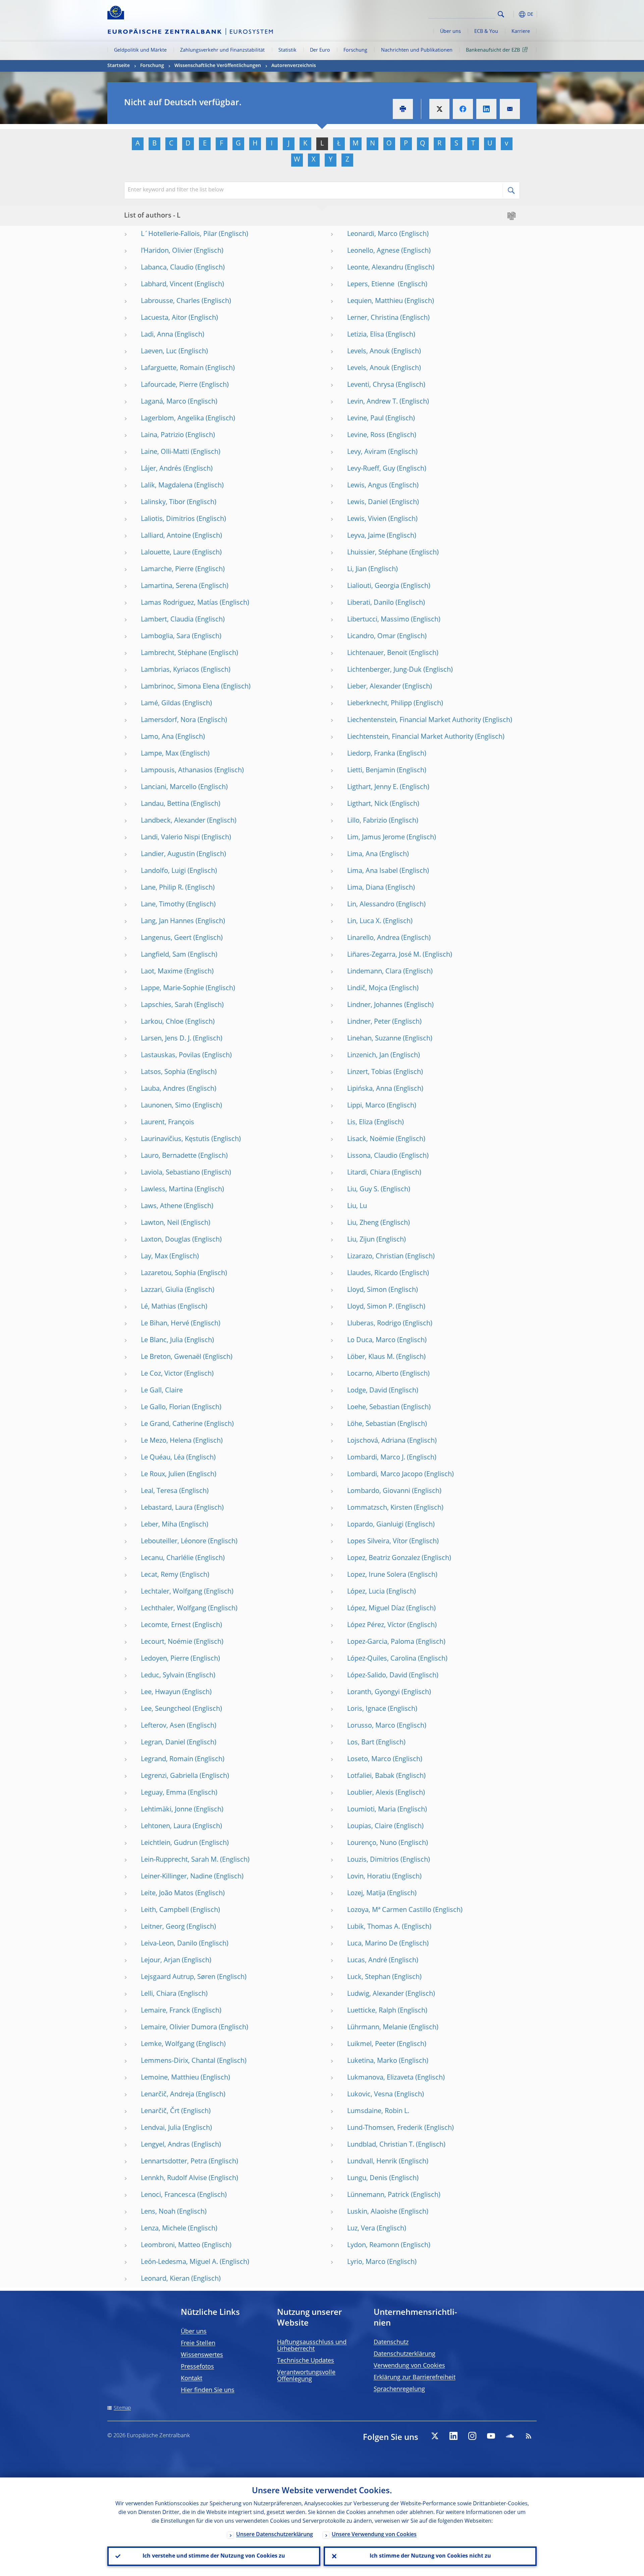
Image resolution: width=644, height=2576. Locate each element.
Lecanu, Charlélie (167, 1558)
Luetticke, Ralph (372, 2011)
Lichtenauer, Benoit (377, 653)
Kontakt (192, 2379)
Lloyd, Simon (367, 1290)
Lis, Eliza (360, 1123)
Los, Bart (361, 1743)
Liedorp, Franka (371, 754)
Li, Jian (357, 570)
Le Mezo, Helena (166, 1441)
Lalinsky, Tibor (163, 502)
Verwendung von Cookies (409, 2366)
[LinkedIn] (453, 2436)
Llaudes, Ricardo (372, 1273)
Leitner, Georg (163, 1927)
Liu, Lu (357, 1206)
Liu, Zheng (363, 1223)
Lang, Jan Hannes (167, 921)
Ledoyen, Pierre (165, 1659)
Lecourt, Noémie (167, 1642)
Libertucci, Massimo (378, 620)
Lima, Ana (362, 854)
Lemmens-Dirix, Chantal (178, 2061)
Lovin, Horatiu (369, 1877)
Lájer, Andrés (161, 469)
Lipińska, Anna (370, 1089)
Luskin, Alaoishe (372, 2212)
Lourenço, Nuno (372, 1843)
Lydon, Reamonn (373, 2245)
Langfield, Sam (164, 955)
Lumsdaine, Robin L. (378, 2111)
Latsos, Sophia (163, 1072)
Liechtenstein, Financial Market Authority (410, 737)
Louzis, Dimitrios (373, 1860)
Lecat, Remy (159, 1575)
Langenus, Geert (166, 938)
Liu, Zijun (361, 1240)
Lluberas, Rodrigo (374, 1324)
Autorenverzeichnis (294, 66)
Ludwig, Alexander (375, 1994)
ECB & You (486, 32)
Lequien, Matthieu (375, 301)
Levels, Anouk (368, 352)
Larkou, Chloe (162, 1022)
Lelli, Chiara (159, 1994)
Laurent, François (168, 1123)
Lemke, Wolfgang (168, 2044)
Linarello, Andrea (373, 938)
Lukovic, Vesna (370, 2095)
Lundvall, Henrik (372, 2162)
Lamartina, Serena (169, 586)
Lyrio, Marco (366, 2262)
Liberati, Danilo (370, 603)
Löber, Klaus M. (371, 1357)
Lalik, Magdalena (167, 486)
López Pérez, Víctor (376, 1625)
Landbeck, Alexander (173, 821)
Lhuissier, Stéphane (377, 553)
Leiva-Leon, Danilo (169, 1944)
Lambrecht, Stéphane (174, 653)
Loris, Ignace (367, 1709)
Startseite (119, 66)
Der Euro (320, 50)
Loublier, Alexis (370, 1793)
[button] (513, 14)
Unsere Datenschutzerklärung (275, 2535)
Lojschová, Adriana (376, 1441)
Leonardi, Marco (372, 234)
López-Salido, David (377, 1676)
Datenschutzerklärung (405, 2354)
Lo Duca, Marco (371, 1340)
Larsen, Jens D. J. (166, 1039)
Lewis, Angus (367, 486)
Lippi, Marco (366, 1106)
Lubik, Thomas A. (374, 1927)
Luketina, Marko (372, 2061)
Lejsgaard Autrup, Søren (178, 1977)
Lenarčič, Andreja (168, 2095)
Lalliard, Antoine (166, 536)
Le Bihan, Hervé (165, 1324)
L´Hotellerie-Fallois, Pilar (179, 234)
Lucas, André (367, 1961)
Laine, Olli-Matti (165, 452)
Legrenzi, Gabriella (169, 1776)
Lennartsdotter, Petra (174, 2162)
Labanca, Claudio (167, 268)
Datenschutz (391, 2342)
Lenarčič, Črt (160, 2111)
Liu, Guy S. (363, 1190)
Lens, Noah (158, 2212)
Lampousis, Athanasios (177, 771)
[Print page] (403, 109)
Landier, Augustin (168, 854)
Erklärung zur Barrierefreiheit (415, 2378)
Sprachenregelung (399, 2389)
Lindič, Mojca (367, 989)
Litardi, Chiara (369, 1173)
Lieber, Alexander (374, 687)
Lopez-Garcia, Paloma (381, 1642)
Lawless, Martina (167, 1190)
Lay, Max (154, 1257)
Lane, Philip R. (162, 888)
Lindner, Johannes (375, 1005)
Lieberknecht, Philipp (380, 704)
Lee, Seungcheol (166, 1709)
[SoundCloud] (510, 2436)
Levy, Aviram (367, 452)
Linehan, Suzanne (374, 1039)
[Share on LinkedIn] (486, 109)
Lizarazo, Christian (375, 1257)
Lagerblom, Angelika (172, 419)
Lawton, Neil (160, 1223)
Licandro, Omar (371, 637)
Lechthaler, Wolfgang (174, 1609)
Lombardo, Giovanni (379, 1491)
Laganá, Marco (164, 402)
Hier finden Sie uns (208, 2390)
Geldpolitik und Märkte (140, 50)
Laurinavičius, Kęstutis (175, 1139)
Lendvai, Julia (161, 2128)
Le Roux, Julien (163, 1475)
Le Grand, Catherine (172, 1424)
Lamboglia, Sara (166, 637)
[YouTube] (491, 2436)
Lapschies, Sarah (167, 1005)
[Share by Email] (510, 109)
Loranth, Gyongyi (373, 1692)
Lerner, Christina (373, 318)
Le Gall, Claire (162, 1391)
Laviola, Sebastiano (170, 1173)
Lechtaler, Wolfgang (172, 1592)
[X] (435, 2436)
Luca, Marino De (372, 1944)
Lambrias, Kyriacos (170, 670)
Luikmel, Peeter (371, 2044)
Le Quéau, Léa (163, 1458)
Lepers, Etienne (372, 285)
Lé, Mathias (158, 1307)
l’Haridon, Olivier (167, 251)
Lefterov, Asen (163, 1726)
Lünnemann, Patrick (378, 2195)
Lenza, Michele (164, 2229)
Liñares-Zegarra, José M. (384, 955)
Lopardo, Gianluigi (375, 1525)
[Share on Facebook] (463, 109)
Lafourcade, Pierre (169, 385)
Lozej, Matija (366, 1894)
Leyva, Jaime (366, 536)
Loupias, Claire (370, 1826)
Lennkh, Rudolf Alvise (174, 2178)
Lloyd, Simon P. (371, 1307)
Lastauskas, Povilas (171, 1056)
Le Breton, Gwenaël (171, 1357)
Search (501, 14)
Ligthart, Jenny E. (373, 787)
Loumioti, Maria (371, 1810)
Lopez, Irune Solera (377, 1575)
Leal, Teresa (159, 1491)
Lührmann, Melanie (377, 2028)
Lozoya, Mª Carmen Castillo (389, 1910)
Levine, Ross (366, 435)
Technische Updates (306, 2361)
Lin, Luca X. (364, 921)
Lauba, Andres (163, 1089)
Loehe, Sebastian (373, 1407)
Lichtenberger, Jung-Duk (384, 670)
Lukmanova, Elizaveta (380, 2078)
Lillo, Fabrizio (367, 821)
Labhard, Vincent (167, 285)
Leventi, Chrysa (371, 385)
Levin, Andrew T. (372, 402)
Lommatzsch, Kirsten (380, 1508)
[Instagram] (472, 2436)
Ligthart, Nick (368, 804)
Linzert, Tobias (369, 1072)
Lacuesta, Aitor (164, 318)
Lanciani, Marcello (169, 787)
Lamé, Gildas (161, 704)
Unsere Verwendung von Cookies (374, 2535)
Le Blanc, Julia (162, 1340)
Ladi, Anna (157, 335)
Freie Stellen (198, 2343)
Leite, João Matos (167, 1894)
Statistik (287, 50)
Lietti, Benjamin (371, 771)
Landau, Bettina (165, 804)
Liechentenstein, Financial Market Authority (414, 720)
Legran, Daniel (163, 1743)
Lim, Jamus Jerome (376, 838)
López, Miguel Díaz (376, 1609)
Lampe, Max (160, 754)
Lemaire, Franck (166, 2011)
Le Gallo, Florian (166, 1407)
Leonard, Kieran (165, 2279)
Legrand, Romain (167, 1759)
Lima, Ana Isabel (372, 871)
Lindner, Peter (369, 1022)
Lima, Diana (365, 888)
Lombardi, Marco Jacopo (385, 1475)
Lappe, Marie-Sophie (172, 989)
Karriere (521, 32)
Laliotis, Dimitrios (168, 519)
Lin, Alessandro (371, 905)
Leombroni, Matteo (171, 2245)
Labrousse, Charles (170, 301)
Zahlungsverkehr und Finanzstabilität (222, 50)
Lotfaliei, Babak (371, 1776)
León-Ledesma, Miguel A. (179, 2262)
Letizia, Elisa (366, 335)
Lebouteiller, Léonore (174, 1542)
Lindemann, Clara (374, 972)
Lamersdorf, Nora (168, 720)
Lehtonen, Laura (166, 1826)
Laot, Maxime (162, 972)
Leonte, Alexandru (375, 268)
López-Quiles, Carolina (382, 1659)
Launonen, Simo (166, 1106)
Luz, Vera (361, 2229)
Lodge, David (367, 1391)
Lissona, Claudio (372, 1156)
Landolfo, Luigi (163, 871)
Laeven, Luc (159, 352)
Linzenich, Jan (368, 1056)
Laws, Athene (162, 1206)
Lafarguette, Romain (172, 368)
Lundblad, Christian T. (381, 2145)
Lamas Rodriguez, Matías (179, 603)
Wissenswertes (202, 2355)
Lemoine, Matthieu (170, 2078)
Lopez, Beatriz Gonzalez (384, 1558)
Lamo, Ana (157, 737)
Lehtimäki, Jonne (167, 1810)
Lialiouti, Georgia (373, 586)
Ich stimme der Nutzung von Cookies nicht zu (430, 2556)
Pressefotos (197, 2367)
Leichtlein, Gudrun (169, 1843)
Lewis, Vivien (367, 519)
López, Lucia (366, 1592)
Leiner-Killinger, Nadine (177, 1877)
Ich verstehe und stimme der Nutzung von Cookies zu (214, 2556)
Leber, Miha (159, 1525)
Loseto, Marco (369, 1759)
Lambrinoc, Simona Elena (180, 687)
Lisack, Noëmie (371, 1139)
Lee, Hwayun (161, 1692)
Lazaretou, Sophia (168, 1273)
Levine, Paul (365, 419)
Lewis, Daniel (367, 502)
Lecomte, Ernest (166, 1625)
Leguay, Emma (164, 1793)
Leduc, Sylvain (163, 1676)
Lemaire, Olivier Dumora (179, 2028)
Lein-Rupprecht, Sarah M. (180, 1860)
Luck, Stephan (369, 1977)
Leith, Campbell (165, 1910)
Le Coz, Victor (162, 1374)
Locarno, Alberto (373, 1374)
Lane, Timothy (163, 905)
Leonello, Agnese (373, 251)
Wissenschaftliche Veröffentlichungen (218, 66)
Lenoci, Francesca (168, 2195)
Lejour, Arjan (160, 1961)
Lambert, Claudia (167, 620)
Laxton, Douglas (166, 1240)
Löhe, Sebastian (371, 1424)
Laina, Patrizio (162, 435)
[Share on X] (439, 109)
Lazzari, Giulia (162, 1290)
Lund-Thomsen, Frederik (385, 2128)
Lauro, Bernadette (169, 1156)
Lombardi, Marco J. (376, 1458)
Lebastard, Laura (167, 1508)
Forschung (355, 50)
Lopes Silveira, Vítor (377, 1542)
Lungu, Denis (367, 2178)
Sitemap (122, 2408)
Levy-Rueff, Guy (371, 469)
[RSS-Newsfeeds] (529, 2436)
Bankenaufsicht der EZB (493, 50)
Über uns (450, 32)
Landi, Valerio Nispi (170, 838)
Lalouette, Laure (166, 553)
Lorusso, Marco (371, 1726)
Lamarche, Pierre (167, 570)
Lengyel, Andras (165, 2145)
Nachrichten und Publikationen (417, 50)
